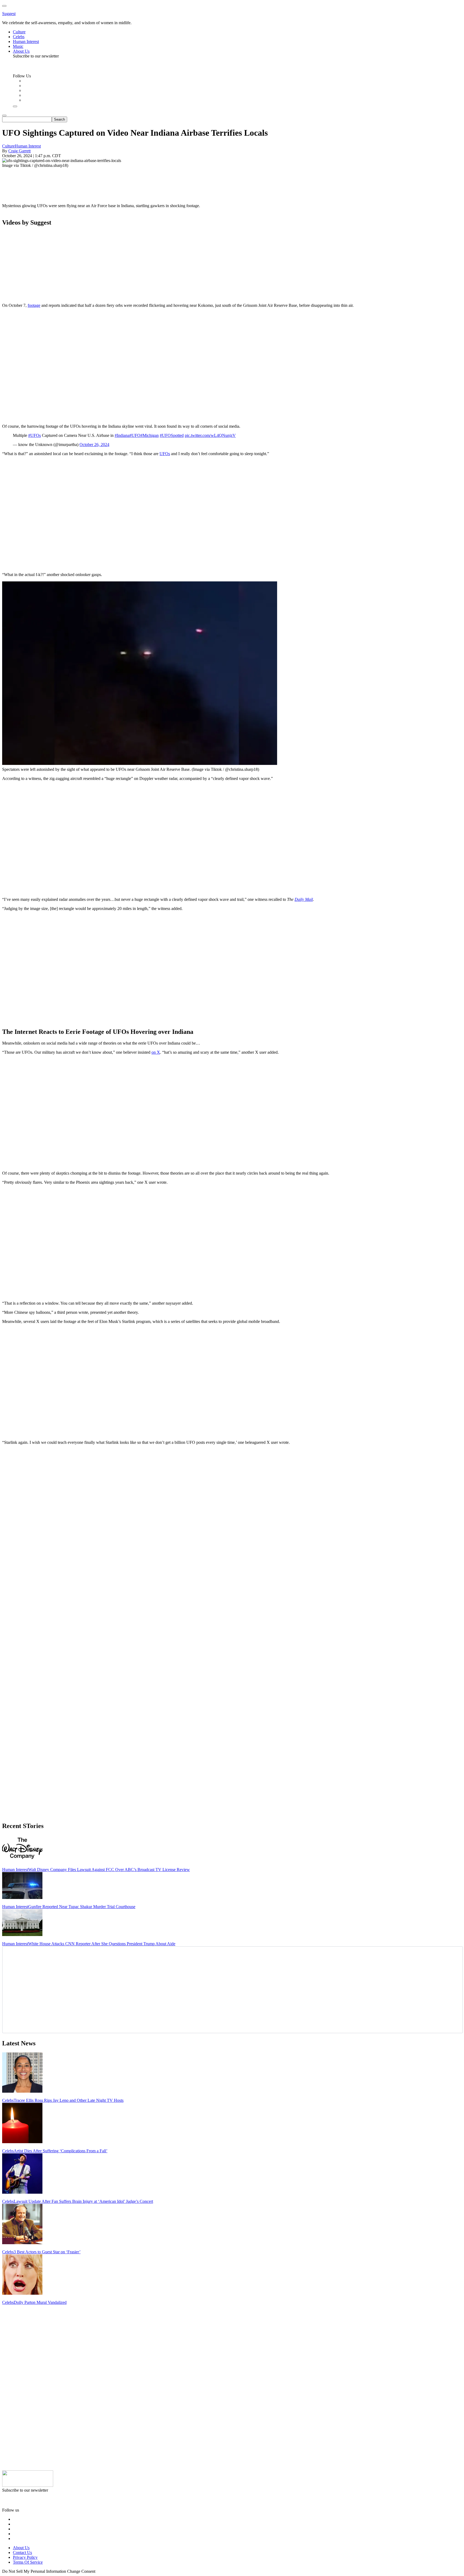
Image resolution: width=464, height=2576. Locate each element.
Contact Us (22, 2552)
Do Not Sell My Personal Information (34, 2571)
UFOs (165, 454)
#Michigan (150, 435)
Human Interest (28, 146)
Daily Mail (304, 899)
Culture (8, 146)
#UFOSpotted (172, 435)
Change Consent (81, 2571)
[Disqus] (232, 1516)
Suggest (9, 14)
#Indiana (122, 435)
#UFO (135, 435)
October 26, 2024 (94, 445)
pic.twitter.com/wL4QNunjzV (210, 435)
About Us (21, 2548)
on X (156, 1052)
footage (34, 305)
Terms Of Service (28, 2562)
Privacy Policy (25, 2557)
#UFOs (35, 435)
